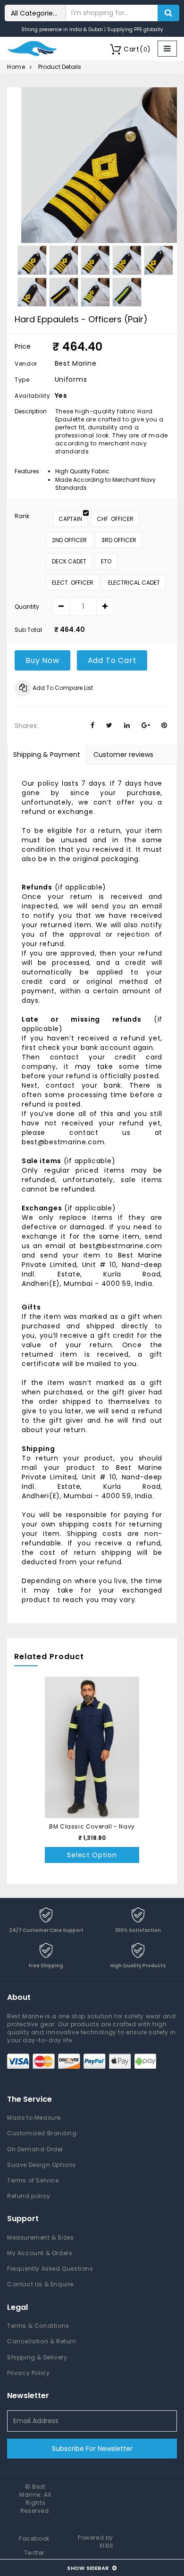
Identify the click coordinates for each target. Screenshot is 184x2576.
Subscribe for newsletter (92, 2449)
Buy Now (42, 660)
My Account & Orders (40, 2253)
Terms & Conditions (38, 2326)
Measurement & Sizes (40, 2237)
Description (30, 411)
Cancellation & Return (42, 2341)
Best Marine (33, 2491)
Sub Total (28, 630)
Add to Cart (112, 660)
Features (27, 471)
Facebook (34, 2538)
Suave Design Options (42, 2165)
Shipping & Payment (47, 755)
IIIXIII (106, 2546)
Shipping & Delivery (37, 2357)
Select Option (92, 1855)
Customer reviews (123, 755)
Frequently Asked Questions (50, 2269)
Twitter (34, 2553)
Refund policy (29, 2196)
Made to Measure (34, 2118)
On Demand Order (35, 2149)
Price (23, 346)
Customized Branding (42, 2133)
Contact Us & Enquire (40, 2284)
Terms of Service (33, 2180)
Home (16, 67)
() (137, 49)
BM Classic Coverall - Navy (92, 1826)
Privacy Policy (28, 2373)
